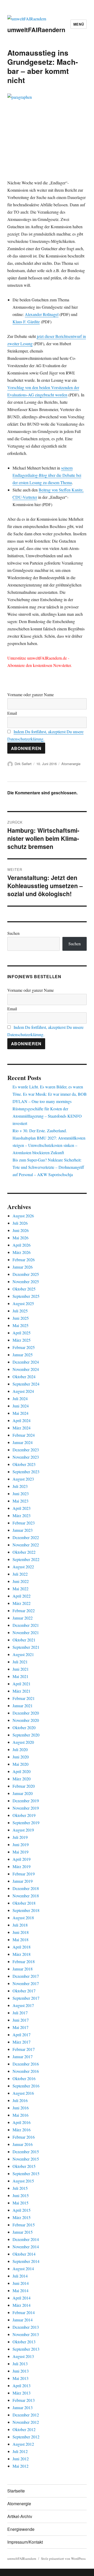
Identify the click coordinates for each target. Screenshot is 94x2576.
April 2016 (22, 2122)
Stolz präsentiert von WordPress (63, 2559)
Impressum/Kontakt (25, 2542)
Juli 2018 (20, 1925)
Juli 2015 (20, 2188)
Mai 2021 (20, 1676)
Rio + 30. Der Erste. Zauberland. (40, 1131)
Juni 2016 (21, 2108)
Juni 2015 (21, 2195)
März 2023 (22, 1515)
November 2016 (26, 2071)
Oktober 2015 (24, 2166)
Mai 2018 (20, 1940)
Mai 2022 (20, 1589)
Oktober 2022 (24, 1552)
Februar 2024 (24, 1435)
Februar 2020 (24, 1786)
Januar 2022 (23, 1618)
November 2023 (26, 1457)
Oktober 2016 (24, 2078)
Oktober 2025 (24, 1289)
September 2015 (26, 2173)
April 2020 (22, 1771)
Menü (79, 24)
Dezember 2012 (26, 2415)
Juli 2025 (20, 1311)
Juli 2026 (20, 1223)
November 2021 (26, 1632)
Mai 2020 (20, 1764)
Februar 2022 (24, 1610)
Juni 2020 (21, 1757)
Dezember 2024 (26, 1362)
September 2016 (26, 2086)
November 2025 (26, 1281)
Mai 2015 (20, 2203)
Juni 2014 (21, 2283)
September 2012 (26, 2437)
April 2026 (22, 1245)
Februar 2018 (24, 1961)
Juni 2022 (21, 1581)
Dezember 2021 (26, 1625)
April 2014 (22, 2298)
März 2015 (22, 2217)
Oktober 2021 (24, 1640)
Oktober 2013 (24, 2342)
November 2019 (26, 1808)
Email (12, 713)
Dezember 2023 (26, 1450)
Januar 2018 (23, 1969)
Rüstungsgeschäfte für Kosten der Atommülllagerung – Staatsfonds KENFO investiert (47, 1116)
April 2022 (22, 1596)
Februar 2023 (24, 1523)
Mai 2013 (20, 2378)
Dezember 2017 (26, 1976)
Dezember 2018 (26, 1888)
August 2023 (23, 1479)
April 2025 (22, 1333)
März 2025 (22, 1340)
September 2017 (26, 1998)
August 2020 (23, 1742)
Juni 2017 (21, 2020)
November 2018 (26, 1896)
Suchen (13, 933)
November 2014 (26, 2247)
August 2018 (23, 1918)
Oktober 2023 (24, 1464)
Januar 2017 (23, 2056)
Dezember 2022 (26, 1537)
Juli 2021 (20, 1662)
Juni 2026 (21, 1230)
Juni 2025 (21, 1318)
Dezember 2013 (26, 2327)
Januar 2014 (23, 2320)
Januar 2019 (23, 1881)
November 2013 (26, 2334)
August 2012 (23, 2444)
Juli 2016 (20, 2100)
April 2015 (22, 2210)
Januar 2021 (23, 1706)
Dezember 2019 (26, 1801)
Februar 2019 (24, 1874)
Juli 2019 (20, 1837)
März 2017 (22, 2042)
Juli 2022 (20, 1574)
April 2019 (22, 1859)
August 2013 (23, 2356)
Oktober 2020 (24, 1727)
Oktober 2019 (24, 1815)
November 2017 (26, 1983)
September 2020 (26, 1735)
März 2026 (22, 1252)
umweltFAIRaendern (36, 30)
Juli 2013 (20, 2364)
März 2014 (22, 2305)
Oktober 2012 (24, 2429)
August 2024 (23, 1391)
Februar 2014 (24, 2312)
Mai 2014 (20, 2290)
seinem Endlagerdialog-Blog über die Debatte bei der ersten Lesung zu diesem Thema (47, 475)
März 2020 (22, 1779)
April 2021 (22, 1684)
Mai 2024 (20, 1413)
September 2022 (26, 1559)
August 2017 (23, 2005)
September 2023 (26, 1472)
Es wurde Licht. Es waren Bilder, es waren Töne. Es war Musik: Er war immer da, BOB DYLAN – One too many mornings (50, 1094)
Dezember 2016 (26, 2064)
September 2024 (26, 1384)
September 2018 (26, 1910)
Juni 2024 (21, 1406)
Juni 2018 (21, 1932)
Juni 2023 (21, 1494)
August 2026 (23, 1216)
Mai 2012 (20, 2466)
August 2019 (23, 1830)
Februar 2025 (24, 1347)
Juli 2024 (20, 1398)
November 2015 (26, 2159)
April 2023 (22, 1508)
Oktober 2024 (24, 1377)
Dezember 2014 (26, 2239)
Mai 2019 (20, 1852)
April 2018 (22, 1947)
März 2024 (22, 1428)
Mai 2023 (20, 1501)
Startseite (16, 2491)
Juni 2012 (21, 2459)
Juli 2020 (20, 1749)
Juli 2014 (20, 2276)
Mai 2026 (20, 1238)
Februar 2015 (24, 2225)
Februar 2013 (24, 2400)
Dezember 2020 (26, 1713)
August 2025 (23, 1303)
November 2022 (26, 1545)
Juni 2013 (21, 2371)
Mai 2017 (20, 2027)
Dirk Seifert (23, 764)
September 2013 (26, 2349)
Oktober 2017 (24, 1991)
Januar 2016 (23, 2144)
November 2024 (26, 1369)
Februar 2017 (24, 2049)
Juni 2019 (21, 1844)
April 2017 (22, 2035)
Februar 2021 (24, 1698)
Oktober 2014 (24, 2254)
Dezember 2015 (26, 2152)
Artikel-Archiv (20, 2516)
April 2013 (22, 2386)
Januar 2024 (23, 1442)
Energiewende (21, 2529)
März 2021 (22, 1691)
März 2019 (22, 1866)
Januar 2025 (23, 1355)
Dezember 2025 (26, 1274)
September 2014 (26, 2261)
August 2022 (23, 1567)
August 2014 (23, 2269)
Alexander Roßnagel (42, 314)
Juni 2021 (21, 1669)
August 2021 (23, 1654)
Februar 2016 (24, 2137)
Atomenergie (71, 764)
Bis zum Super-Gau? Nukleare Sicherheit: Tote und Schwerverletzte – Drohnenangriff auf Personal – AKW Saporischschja (48, 1167)
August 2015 (23, 2181)
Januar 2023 (23, 1530)
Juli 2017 (20, 2013)
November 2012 (26, 2422)
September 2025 (26, 1296)
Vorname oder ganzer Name (31, 694)
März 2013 (22, 2393)
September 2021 (26, 1647)
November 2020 (26, 1720)
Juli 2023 (20, 1486)
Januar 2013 (23, 2407)
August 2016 (23, 2093)
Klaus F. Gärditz (26, 322)
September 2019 (26, 1823)
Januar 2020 (23, 1793)
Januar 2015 (23, 2232)
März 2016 (22, 2130)
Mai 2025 (20, 1325)
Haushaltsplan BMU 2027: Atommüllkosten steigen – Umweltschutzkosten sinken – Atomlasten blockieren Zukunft (49, 1145)
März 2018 (22, 1954)
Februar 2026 (24, 1260)
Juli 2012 (20, 2451)
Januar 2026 (23, 1267)
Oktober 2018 (24, 1903)
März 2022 (22, 1603)
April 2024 (22, 1420)
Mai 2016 (20, 2115)
